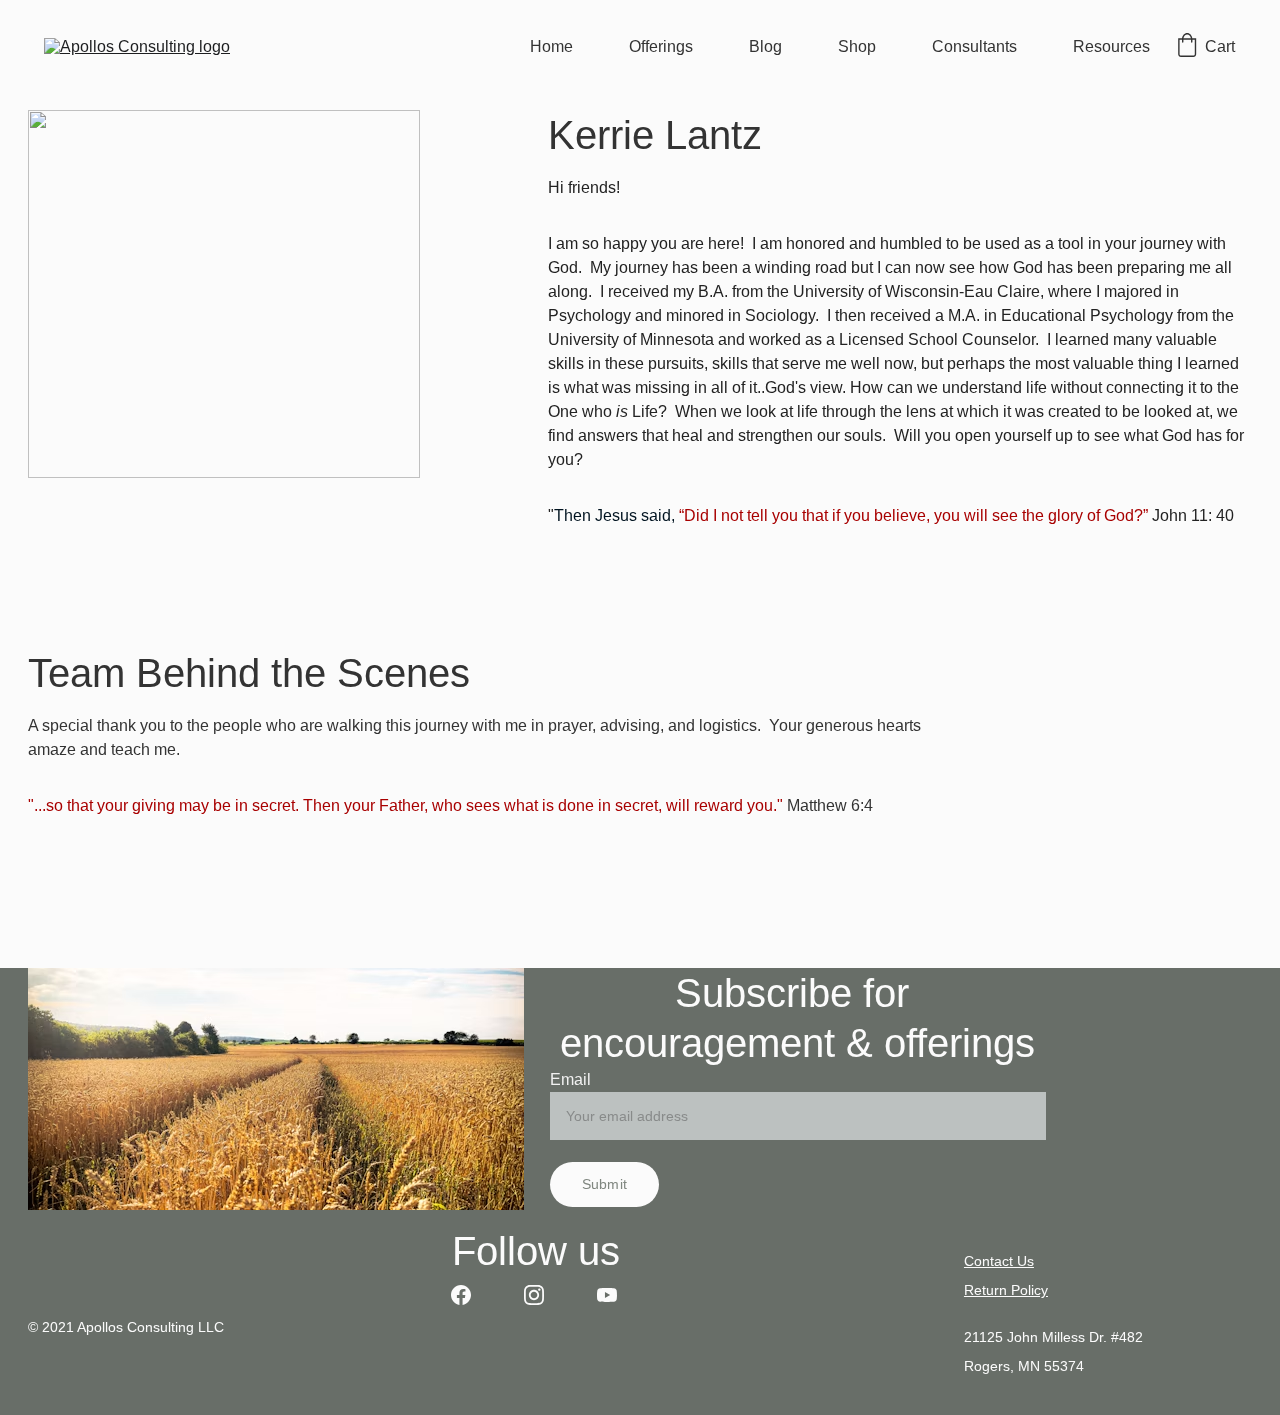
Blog (765, 46)
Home (551, 46)
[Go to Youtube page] (607, 1295)
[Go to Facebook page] (471, 1295)
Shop (857, 46)
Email (570, 1079)
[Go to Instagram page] (544, 1295)
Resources (1111, 46)
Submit (604, 1184)
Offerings (661, 46)
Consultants (974, 46)
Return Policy (1006, 1290)
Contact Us (999, 1261)
